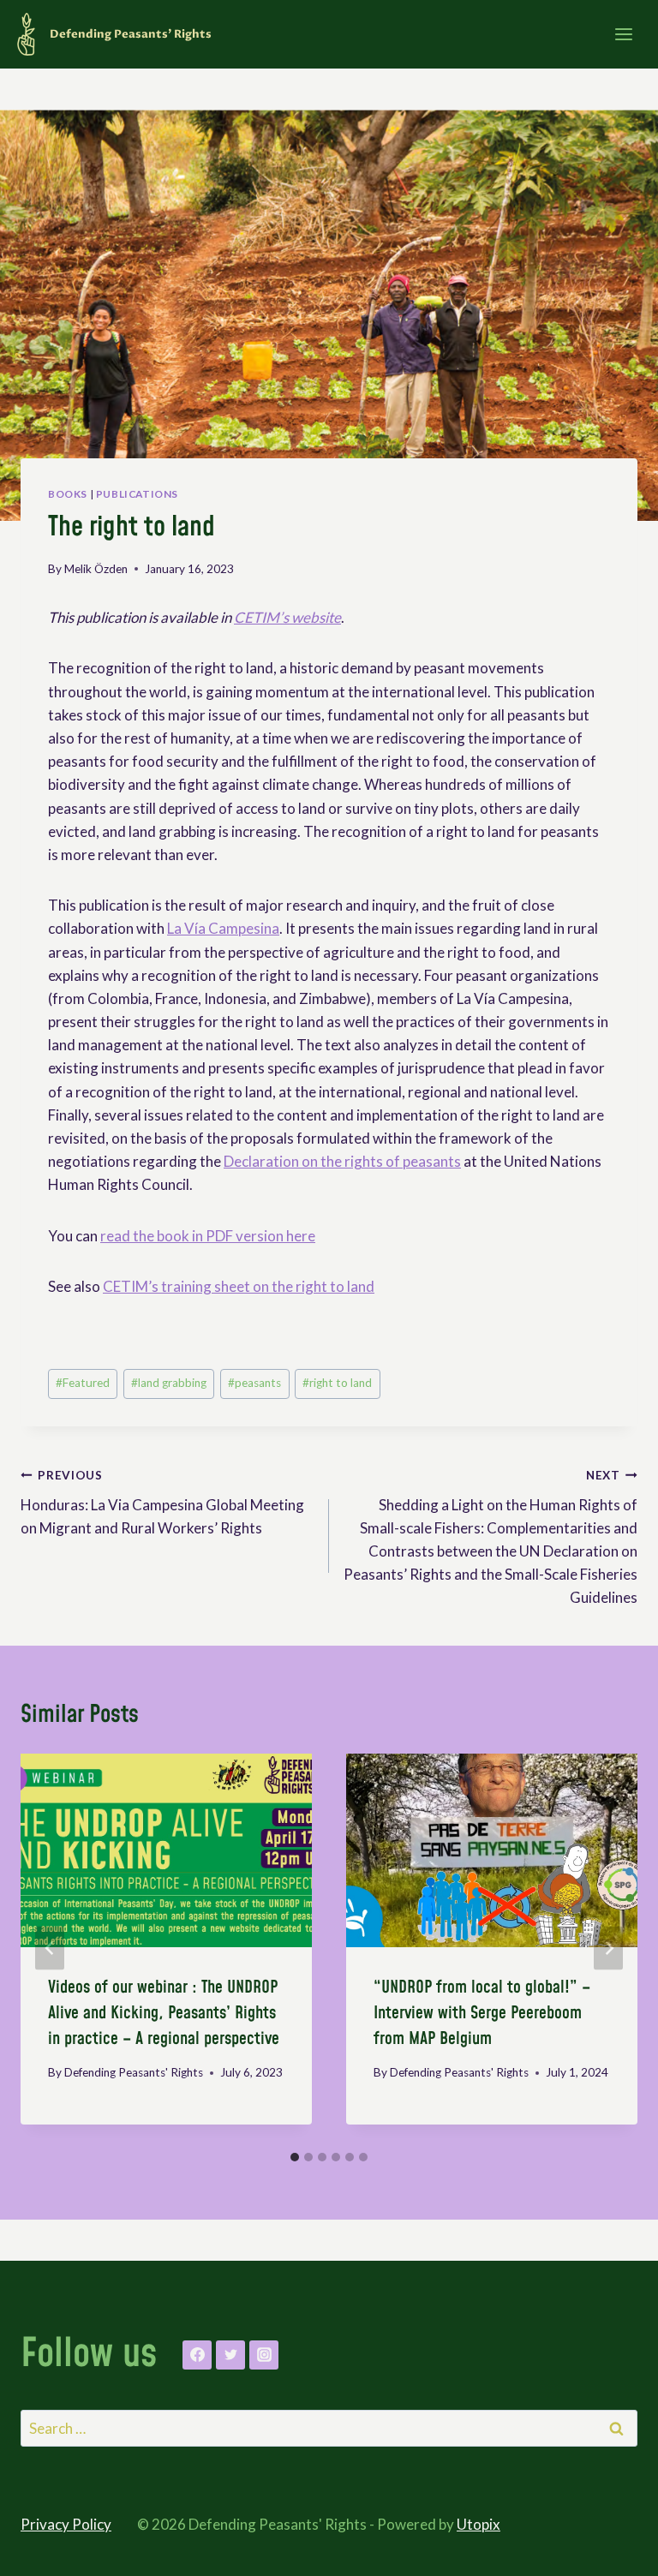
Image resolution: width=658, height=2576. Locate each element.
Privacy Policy (66, 2524)
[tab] (295, 2157)
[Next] (608, 1948)
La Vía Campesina (223, 928)
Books (68, 494)
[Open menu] (623, 34)
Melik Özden (96, 569)
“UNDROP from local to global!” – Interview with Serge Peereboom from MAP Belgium (482, 2013)
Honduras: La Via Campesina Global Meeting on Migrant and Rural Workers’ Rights (162, 1503)
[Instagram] (264, 2355)
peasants (254, 1383)
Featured (83, 1383)
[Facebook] (197, 2355)
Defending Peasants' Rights (134, 2072)
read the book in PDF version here (208, 1236)
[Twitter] (230, 2355)
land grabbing (169, 1383)
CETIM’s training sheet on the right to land (239, 1286)
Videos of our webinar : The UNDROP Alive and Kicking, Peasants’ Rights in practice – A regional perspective (164, 2013)
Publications (137, 494)
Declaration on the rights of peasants (342, 1161)
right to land (337, 1383)
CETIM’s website (287, 617)
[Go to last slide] (50, 1948)
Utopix (479, 2524)
